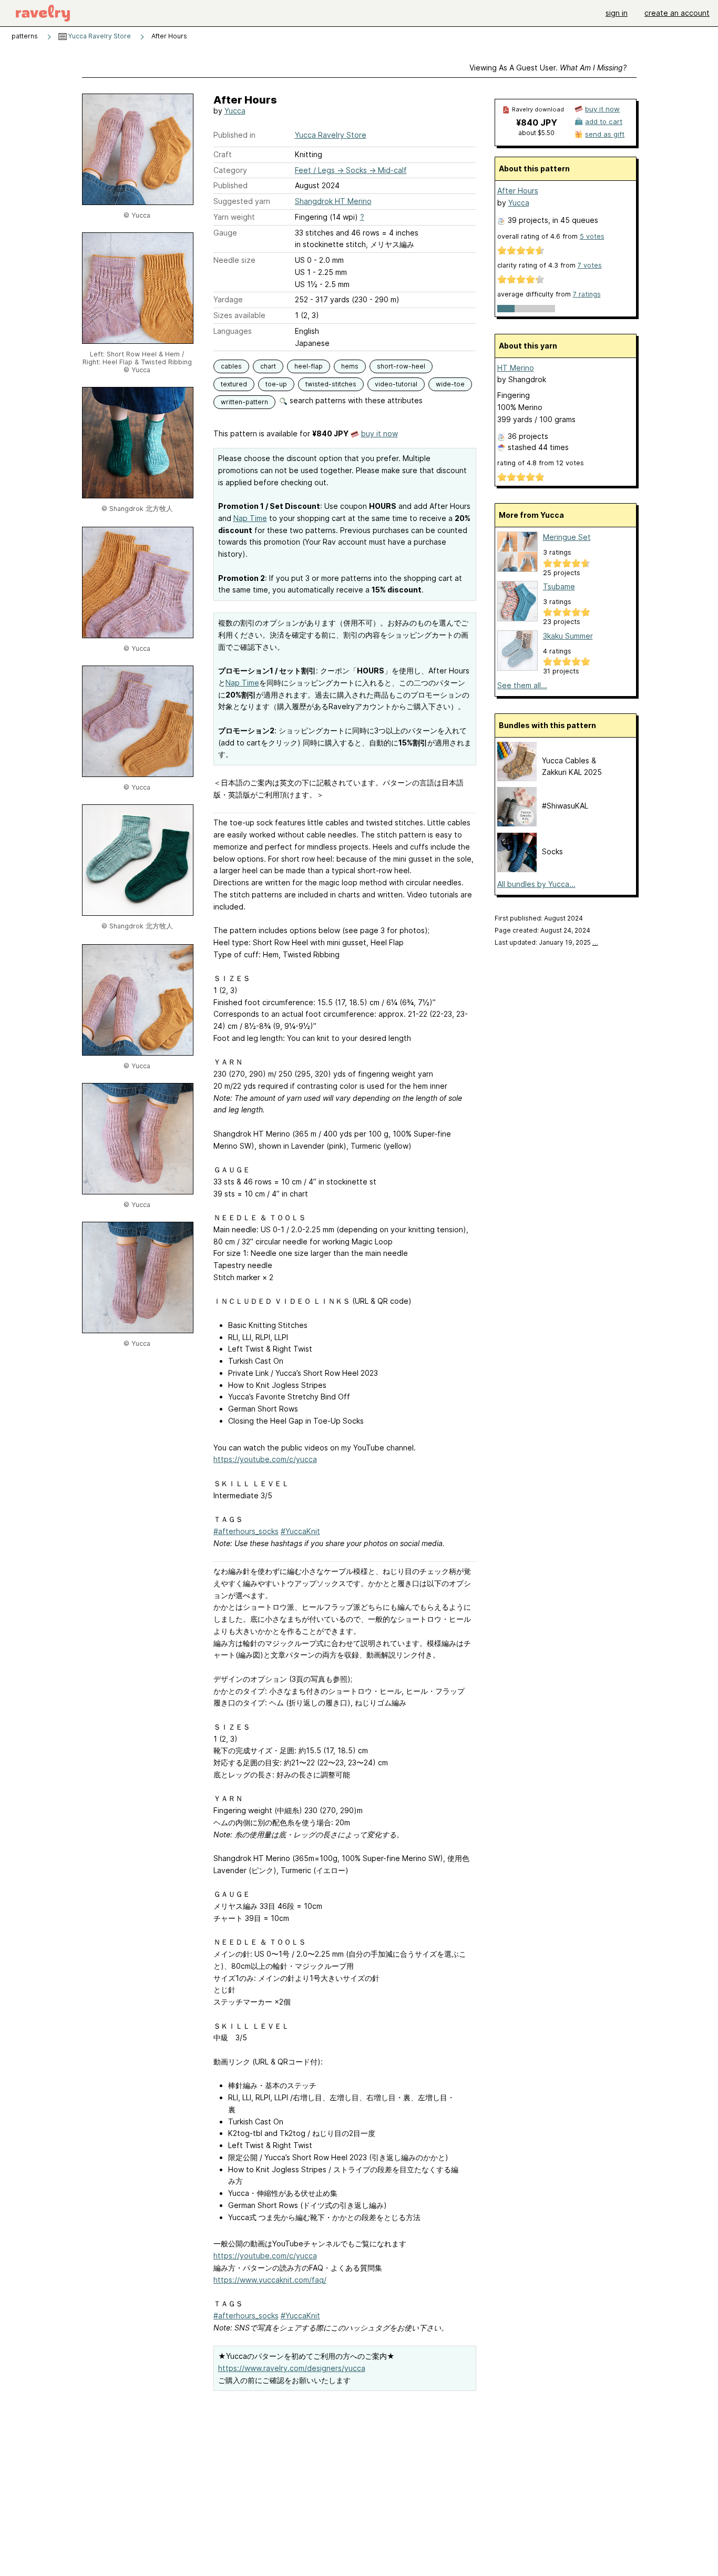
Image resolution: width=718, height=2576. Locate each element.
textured (234, 384)
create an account (677, 13)
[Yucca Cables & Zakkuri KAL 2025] (517, 778)
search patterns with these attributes (355, 400)
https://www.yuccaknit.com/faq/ (270, 2280)
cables (231, 366)
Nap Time (250, 518)
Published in (234, 135)
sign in (617, 13)
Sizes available (239, 315)
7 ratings (587, 294)
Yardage (228, 299)
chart (268, 366)
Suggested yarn (242, 201)
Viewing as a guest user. (548, 68)
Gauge (225, 233)
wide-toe (450, 384)
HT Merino (516, 368)
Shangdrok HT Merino (333, 201)
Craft (223, 154)
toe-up (276, 384)
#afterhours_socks (246, 1531)
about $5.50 (536, 133)
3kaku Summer (568, 636)
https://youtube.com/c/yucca (265, 1459)
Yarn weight (234, 217)
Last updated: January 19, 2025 (546, 942)
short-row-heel (401, 366)
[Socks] (517, 869)
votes (592, 236)
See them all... (522, 685)
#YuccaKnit (300, 1531)
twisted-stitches (331, 384)
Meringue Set (567, 537)
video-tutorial (396, 384)
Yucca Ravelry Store (99, 36)
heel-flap (309, 366)
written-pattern (244, 402)
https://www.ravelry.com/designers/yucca (292, 2368)
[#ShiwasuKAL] (517, 824)
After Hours (518, 191)
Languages (233, 331)
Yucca (235, 111)
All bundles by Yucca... (536, 884)
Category (230, 170)
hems (350, 366)
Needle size (234, 260)
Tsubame (559, 586)
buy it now (379, 433)
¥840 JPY (537, 122)
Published (230, 185)
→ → (351, 170)
